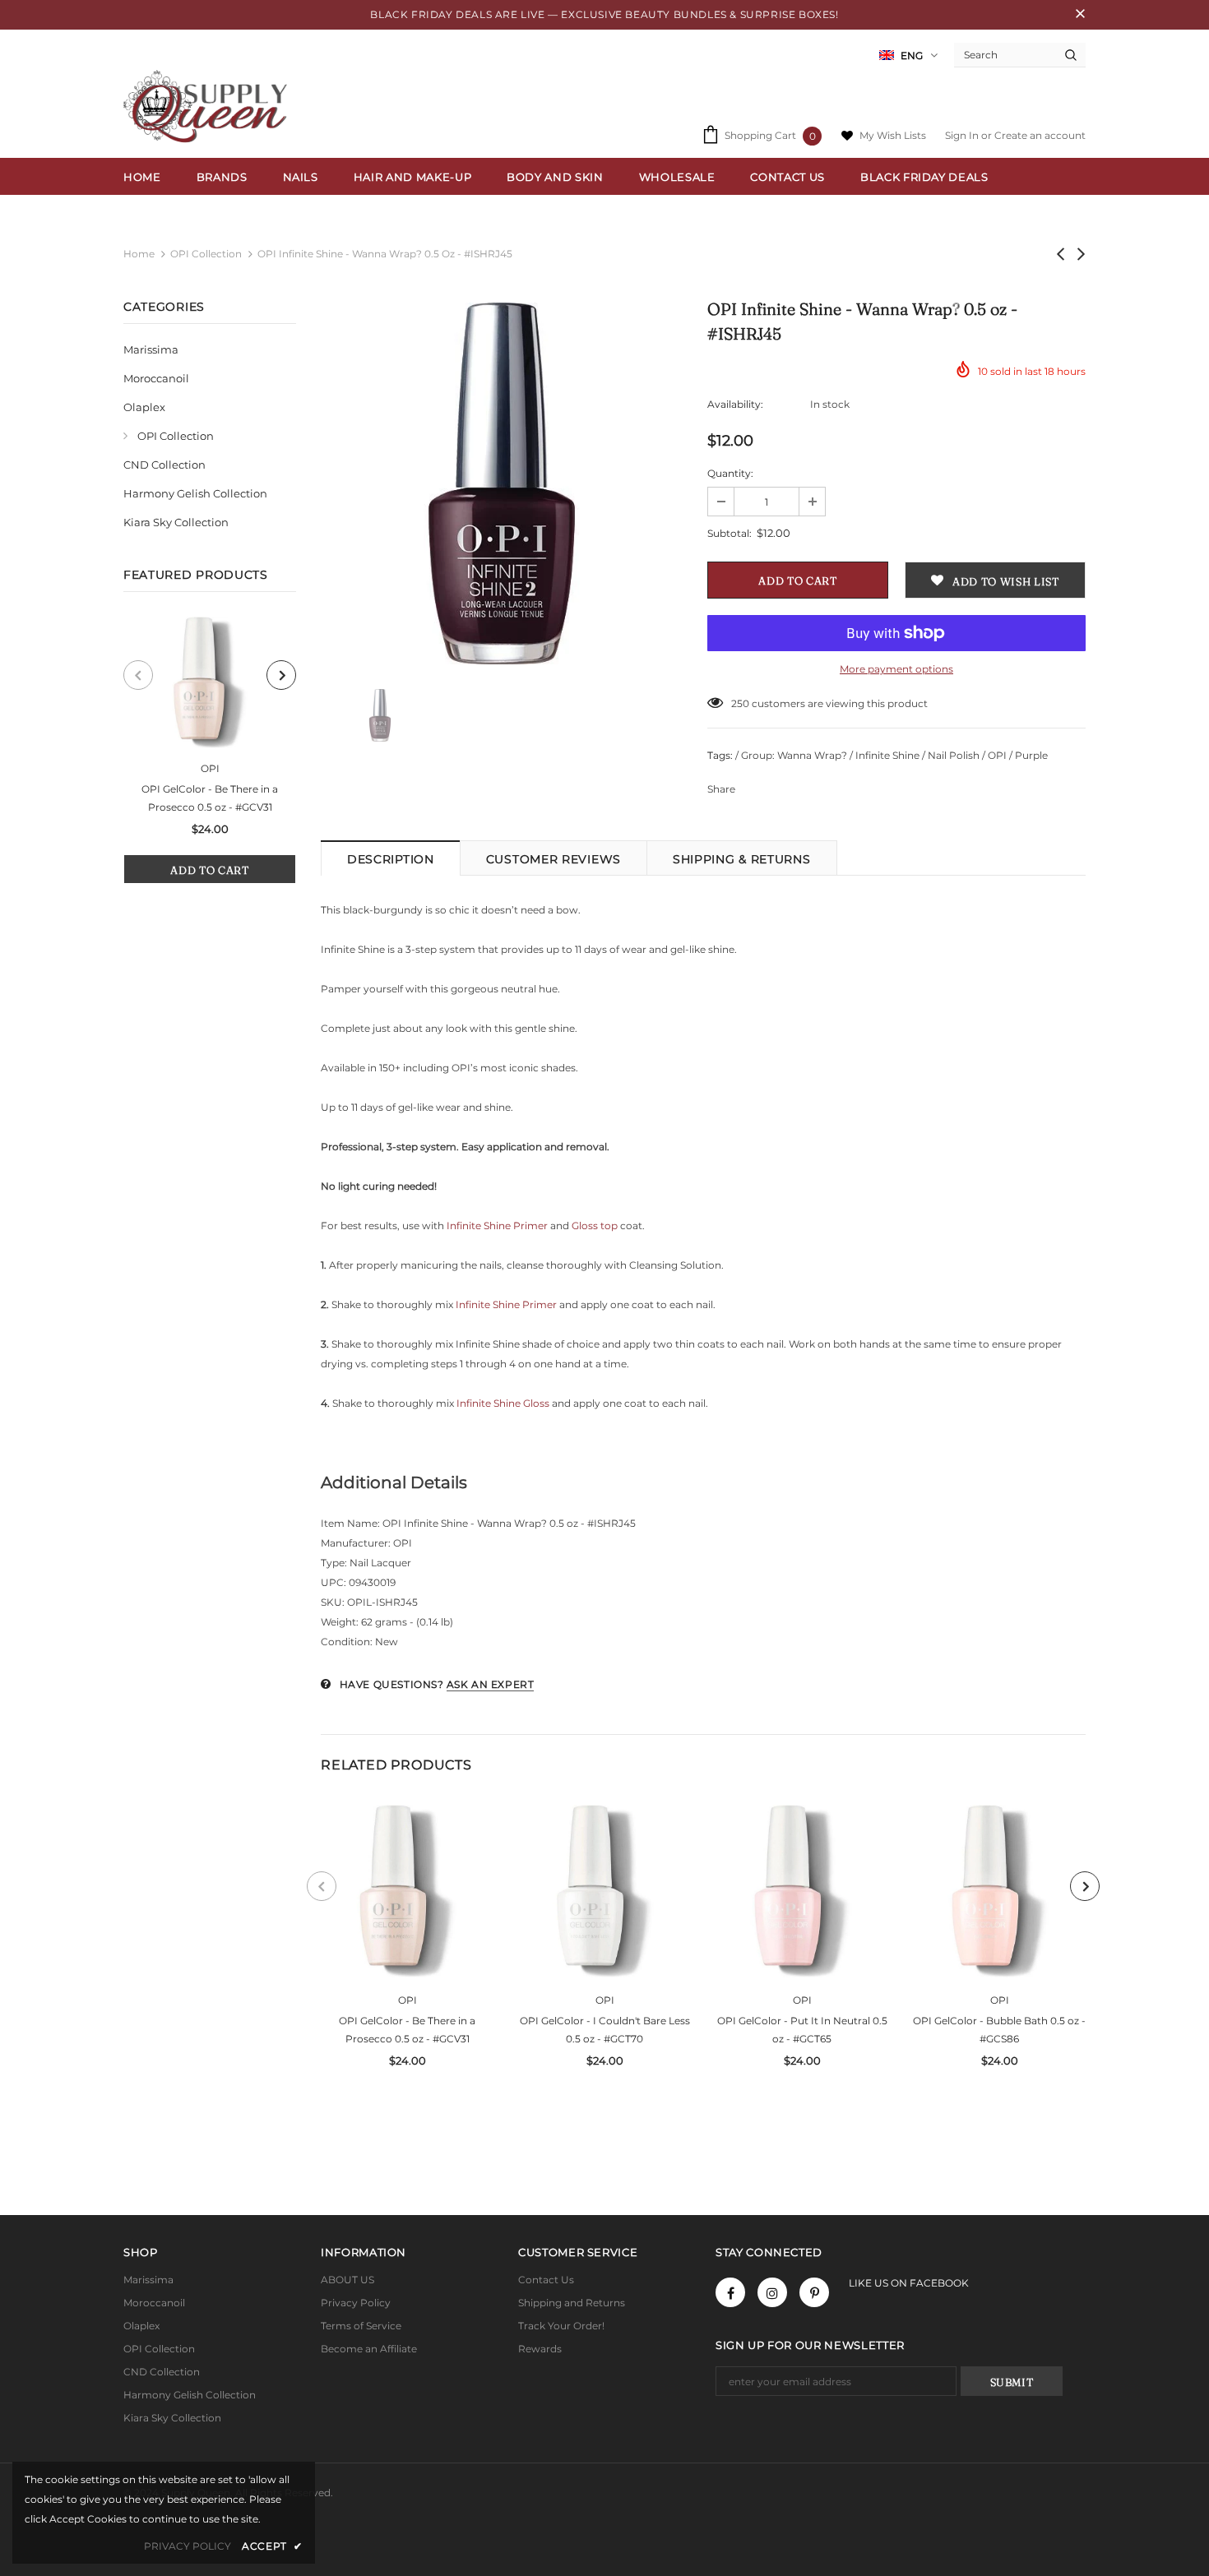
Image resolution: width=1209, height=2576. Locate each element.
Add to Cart (209, 870)
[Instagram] (772, 2292)
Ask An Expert (491, 1684)
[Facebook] (730, 2292)
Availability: (735, 404)
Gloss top (596, 1226)
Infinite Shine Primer (497, 1226)
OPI (210, 768)
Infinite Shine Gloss (503, 1403)
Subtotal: (730, 533)
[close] (1080, 15)
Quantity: (730, 473)
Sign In (963, 135)
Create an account (1040, 135)
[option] (210, 750)
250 (740, 703)
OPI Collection (206, 254)
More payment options (896, 669)
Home (139, 254)
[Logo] (209, 106)
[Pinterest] (814, 2292)
